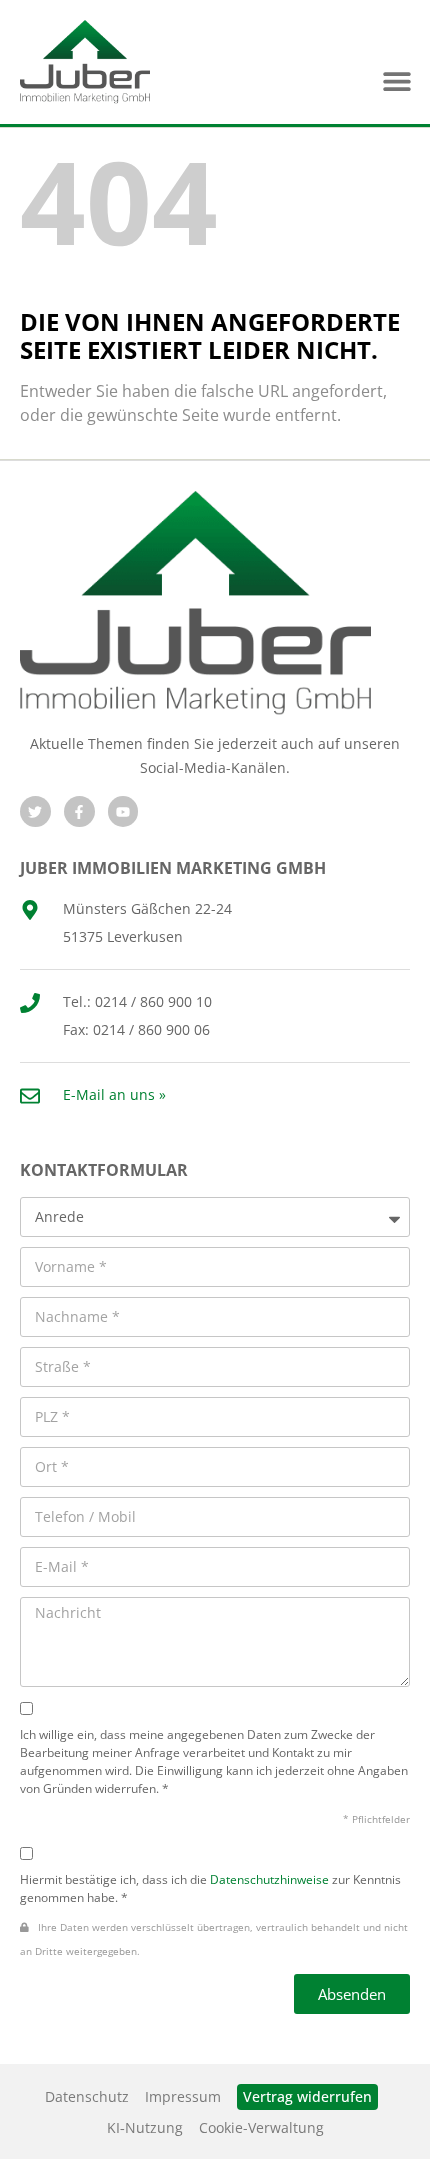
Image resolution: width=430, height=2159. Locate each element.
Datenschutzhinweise (269, 1879)
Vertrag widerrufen (307, 2096)
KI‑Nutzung (145, 2127)
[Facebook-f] (79, 811)
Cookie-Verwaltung (261, 2127)
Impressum (183, 2096)
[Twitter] (35, 811)
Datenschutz (87, 2096)
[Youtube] (123, 811)
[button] (396, 81)
